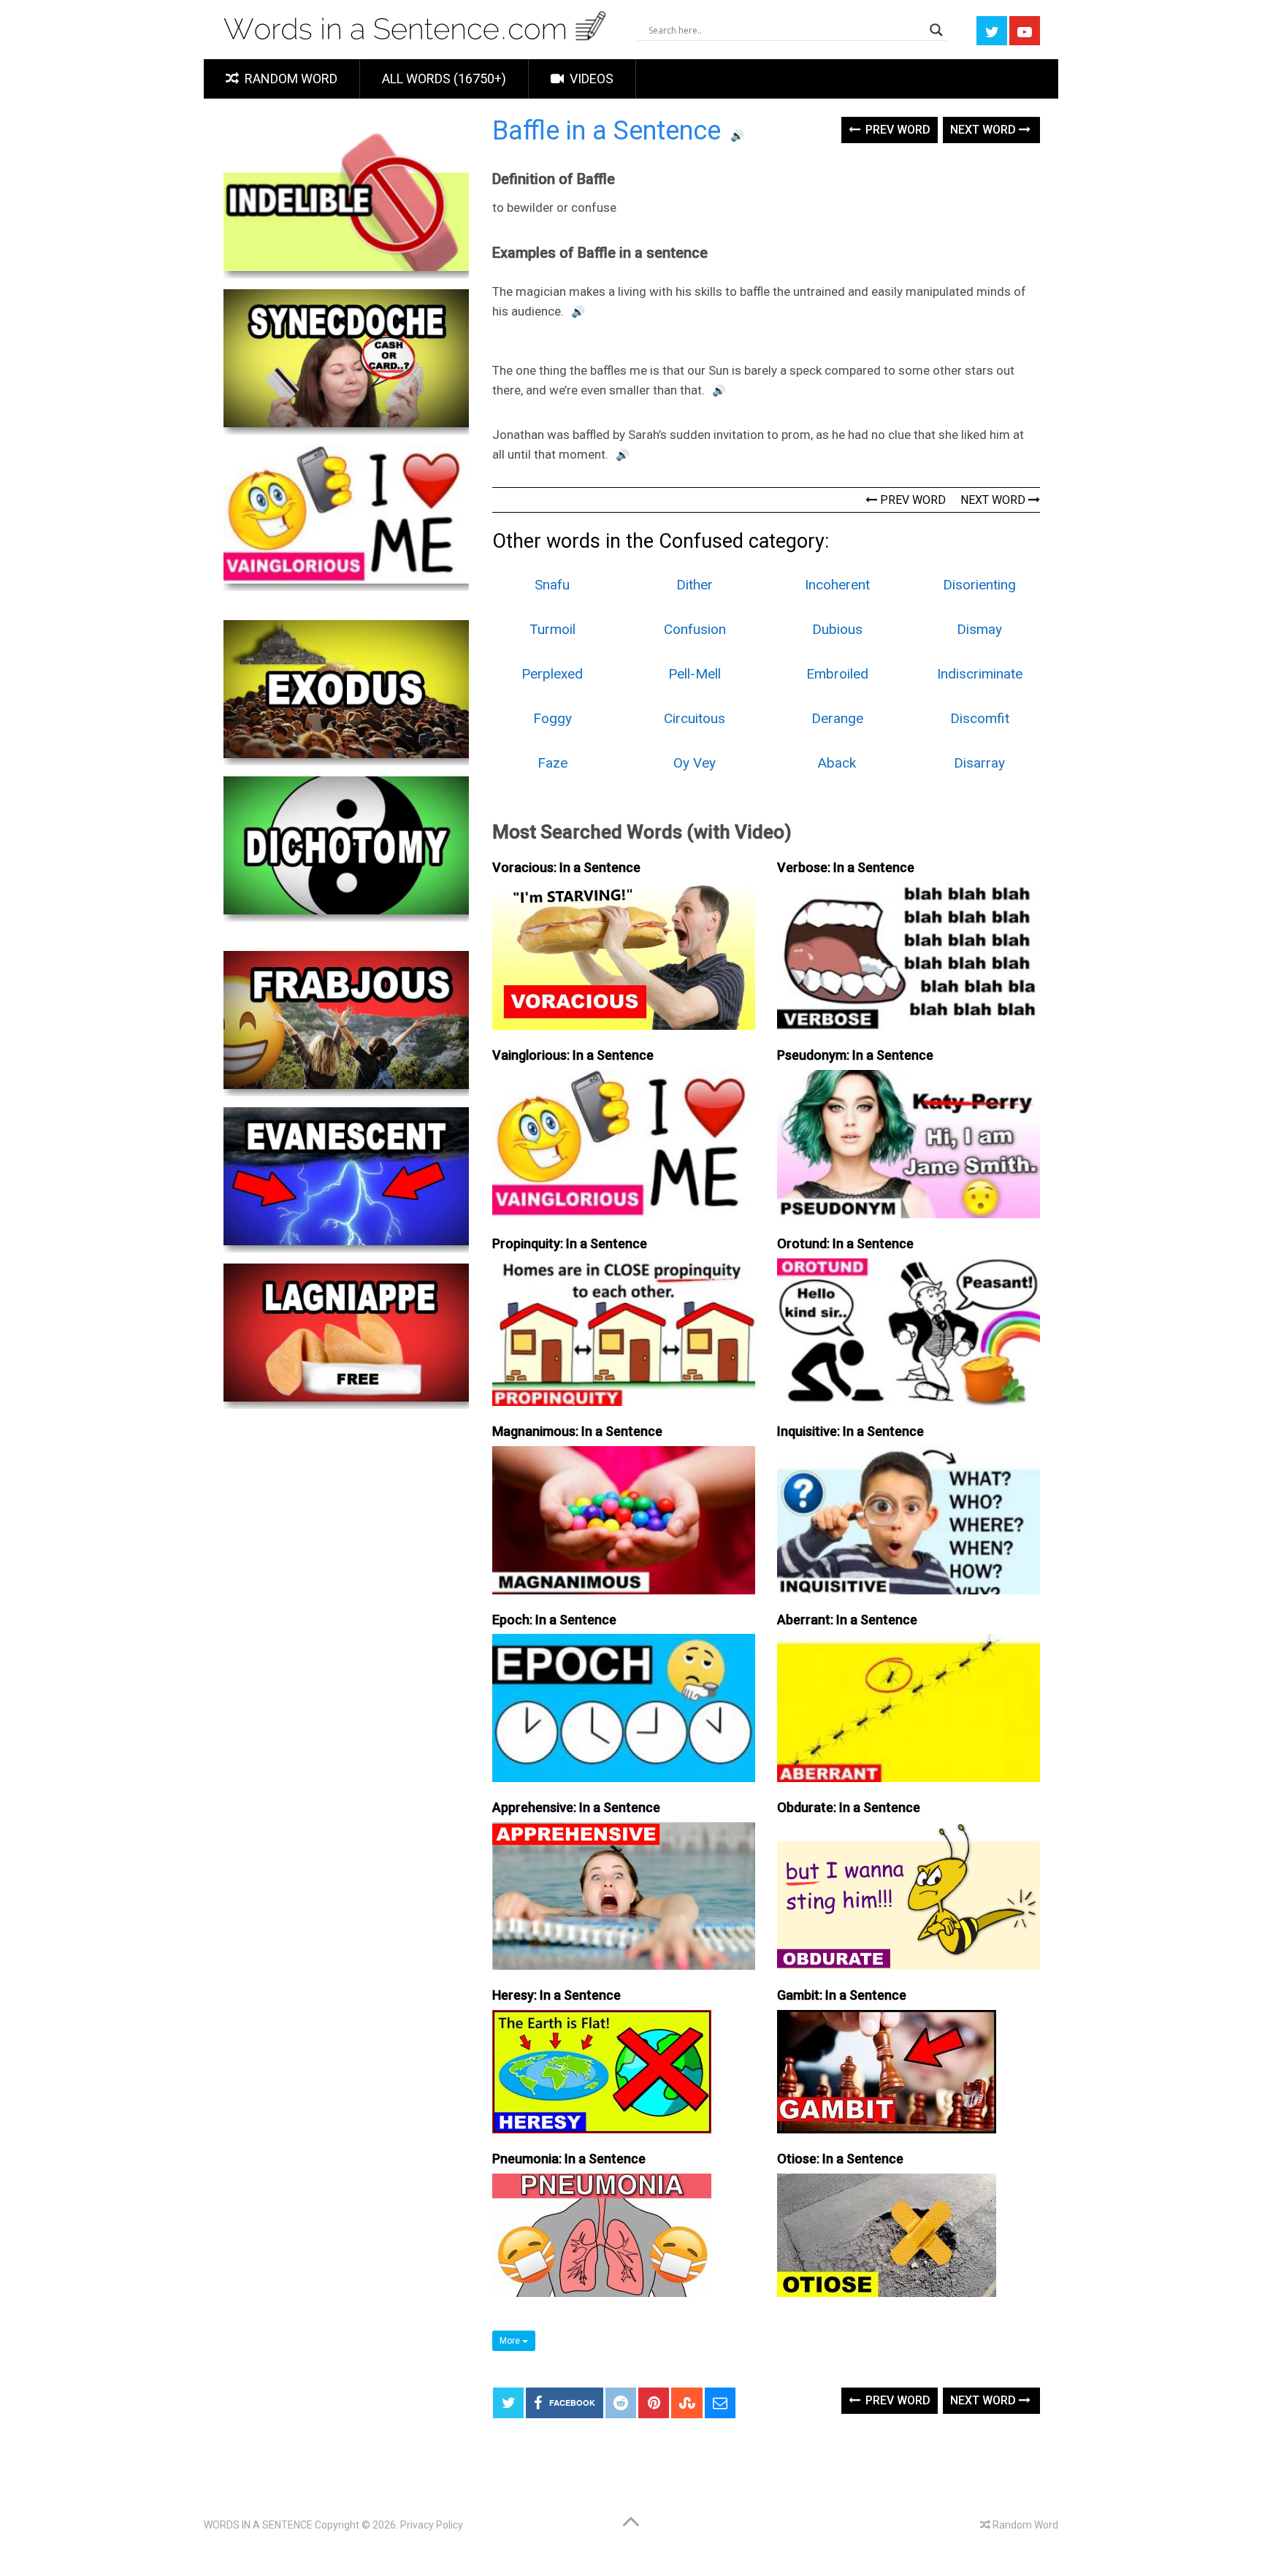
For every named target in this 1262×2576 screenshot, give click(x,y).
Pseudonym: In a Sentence (855, 1055)
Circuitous (695, 718)
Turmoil (552, 629)
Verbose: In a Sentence (846, 867)
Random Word (290, 79)
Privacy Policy (432, 2525)
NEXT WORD (994, 500)
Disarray (979, 763)
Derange (837, 718)
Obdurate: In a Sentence (849, 1807)
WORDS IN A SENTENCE (258, 2525)
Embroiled (837, 674)
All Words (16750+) (444, 79)
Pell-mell (695, 674)
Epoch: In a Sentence (554, 1620)
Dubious (837, 629)
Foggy (552, 718)
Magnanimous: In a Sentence (577, 1431)
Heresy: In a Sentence (557, 1995)
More (511, 2341)
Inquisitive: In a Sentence (850, 1431)
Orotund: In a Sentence (845, 1243)
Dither (695, 585)
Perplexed (552, 674)
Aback (837, 763)
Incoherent (837, 585)
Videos (590, 79)
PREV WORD (911, 500)
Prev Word (896, 130)
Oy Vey (695, 763)
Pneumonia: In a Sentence (569, 2159)
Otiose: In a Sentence (840, 2159)
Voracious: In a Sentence (566, 867)
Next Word (984, 130)
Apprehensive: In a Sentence (576, 1807)
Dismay (979, 629)
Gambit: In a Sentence (842, 1995)
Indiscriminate (980, 674)
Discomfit (980, 718)
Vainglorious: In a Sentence (573, 1055)
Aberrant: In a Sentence (847, 1620)
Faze (552, 763)
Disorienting (979, 585)
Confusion (695, 629)
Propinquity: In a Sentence (570, 1243)
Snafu (552, 585)
